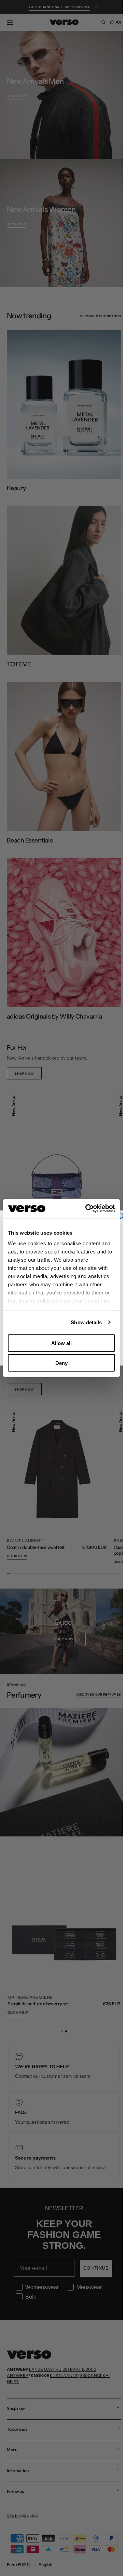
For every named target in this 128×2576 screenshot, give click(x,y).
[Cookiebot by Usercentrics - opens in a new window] (87, 1209)
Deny (61, 1363)
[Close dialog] (120, 1216)
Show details (86, 1322)
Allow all (61, 1343)
